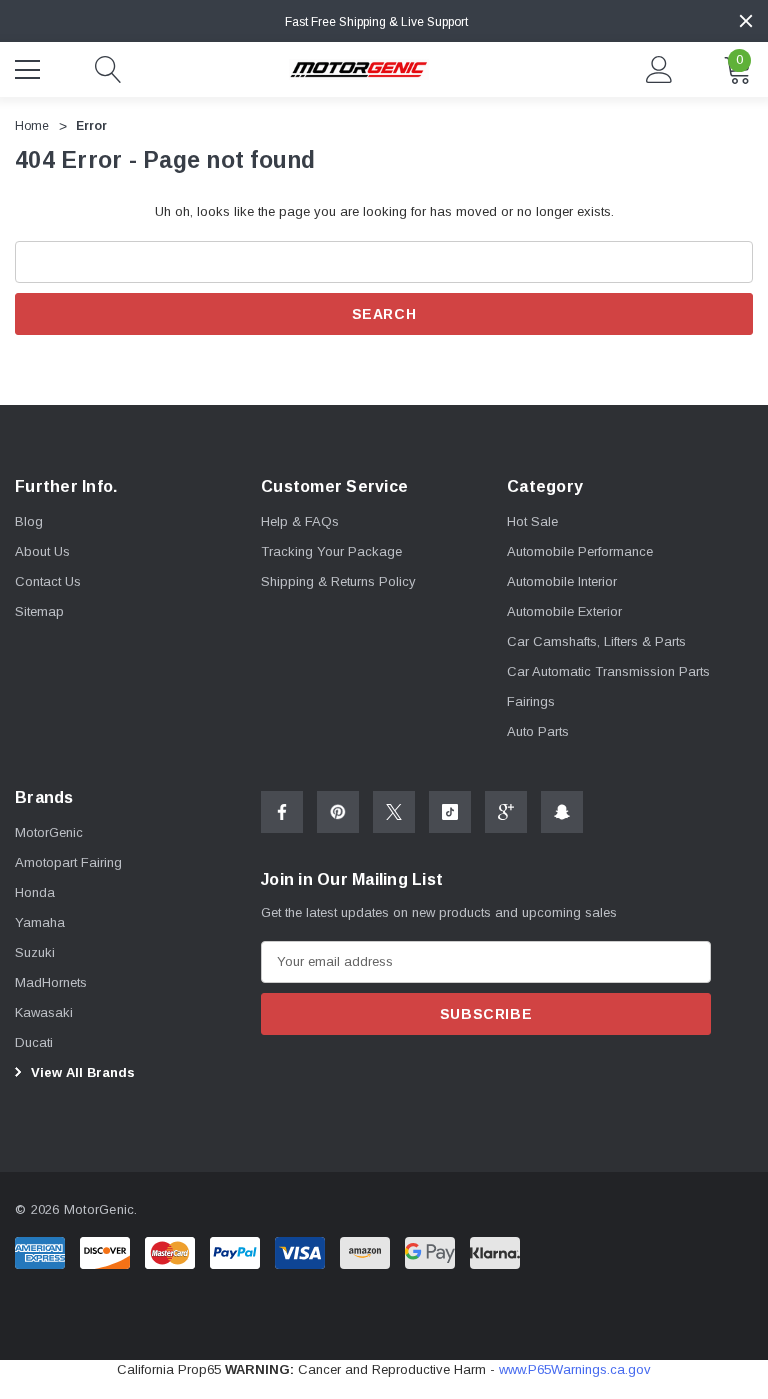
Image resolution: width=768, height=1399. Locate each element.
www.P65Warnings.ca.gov (575, 1369)
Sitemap (39, 611)
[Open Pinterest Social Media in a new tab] (338, 812)
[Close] (746, 21)
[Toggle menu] (30, 67)
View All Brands (81, 1072)
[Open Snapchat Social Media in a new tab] (562, 812)
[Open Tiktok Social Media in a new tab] (450, 812)
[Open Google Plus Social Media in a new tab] (506, 812)
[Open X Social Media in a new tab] (394, 812)
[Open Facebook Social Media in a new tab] (282, 812)
